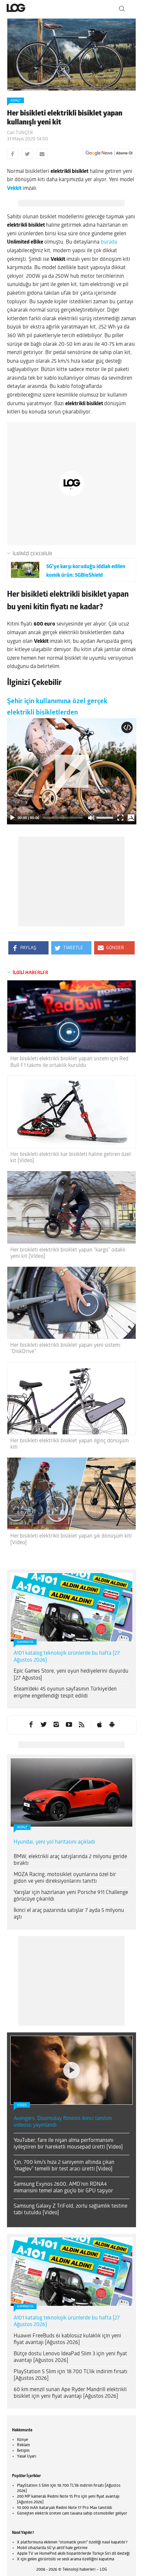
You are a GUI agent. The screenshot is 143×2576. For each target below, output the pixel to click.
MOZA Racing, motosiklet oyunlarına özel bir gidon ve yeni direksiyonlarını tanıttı (65, 1878)
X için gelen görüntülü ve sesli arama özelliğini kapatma (66, 2559)
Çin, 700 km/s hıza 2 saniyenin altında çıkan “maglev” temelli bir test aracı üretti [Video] (64, 2166)
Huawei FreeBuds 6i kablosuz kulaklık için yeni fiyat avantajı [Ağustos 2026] (67, 2340)
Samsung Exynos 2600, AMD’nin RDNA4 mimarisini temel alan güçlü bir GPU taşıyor (63, 2188)
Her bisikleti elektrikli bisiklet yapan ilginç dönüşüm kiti (70, 1444)
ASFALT (15, 101)
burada (109, 242)
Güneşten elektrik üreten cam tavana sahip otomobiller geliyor (72, 2514)
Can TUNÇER (20, 133)
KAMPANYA (25, 1642)
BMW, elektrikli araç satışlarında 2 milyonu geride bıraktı (70, 1860)
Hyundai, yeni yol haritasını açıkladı (54, 1842)
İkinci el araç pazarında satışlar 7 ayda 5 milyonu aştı (69, 1914)
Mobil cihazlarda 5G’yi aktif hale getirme (52, 2548)
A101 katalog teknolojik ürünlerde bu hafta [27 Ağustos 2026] (67, 1657)
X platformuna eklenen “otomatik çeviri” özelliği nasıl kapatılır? (72, 2542)
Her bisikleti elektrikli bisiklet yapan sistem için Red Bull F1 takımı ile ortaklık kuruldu (69, 1062)
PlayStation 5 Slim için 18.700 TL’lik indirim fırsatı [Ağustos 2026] (71, 2375)
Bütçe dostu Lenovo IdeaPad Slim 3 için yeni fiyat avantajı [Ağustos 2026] (70, 2357)
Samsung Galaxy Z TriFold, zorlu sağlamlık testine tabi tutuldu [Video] (71, 2210)
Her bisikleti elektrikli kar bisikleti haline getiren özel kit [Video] (71, 1158)
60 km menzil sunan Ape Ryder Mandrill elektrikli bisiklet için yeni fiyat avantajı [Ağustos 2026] (70, 2393)
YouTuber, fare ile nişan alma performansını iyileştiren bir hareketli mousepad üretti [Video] (68, 2144)
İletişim (23, 2451)
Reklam (23, 2445)
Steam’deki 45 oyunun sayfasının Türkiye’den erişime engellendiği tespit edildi (65, 1693)
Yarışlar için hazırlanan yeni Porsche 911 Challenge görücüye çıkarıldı (71, 1896)
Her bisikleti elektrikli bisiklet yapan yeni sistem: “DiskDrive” (66, 1349)
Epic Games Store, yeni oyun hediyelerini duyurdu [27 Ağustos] (71, 1675)
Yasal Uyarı (27, 2457)
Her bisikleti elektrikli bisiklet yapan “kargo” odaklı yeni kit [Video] (68, 1253)
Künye (22, 2440)
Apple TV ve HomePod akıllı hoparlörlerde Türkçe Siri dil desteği (73, 2554)
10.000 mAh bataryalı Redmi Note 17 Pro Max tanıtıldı (65, 2508)
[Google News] (109, 153)
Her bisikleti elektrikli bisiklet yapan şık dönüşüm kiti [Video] (71, 1539)
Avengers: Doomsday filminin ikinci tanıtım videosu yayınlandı (63, 2122)
